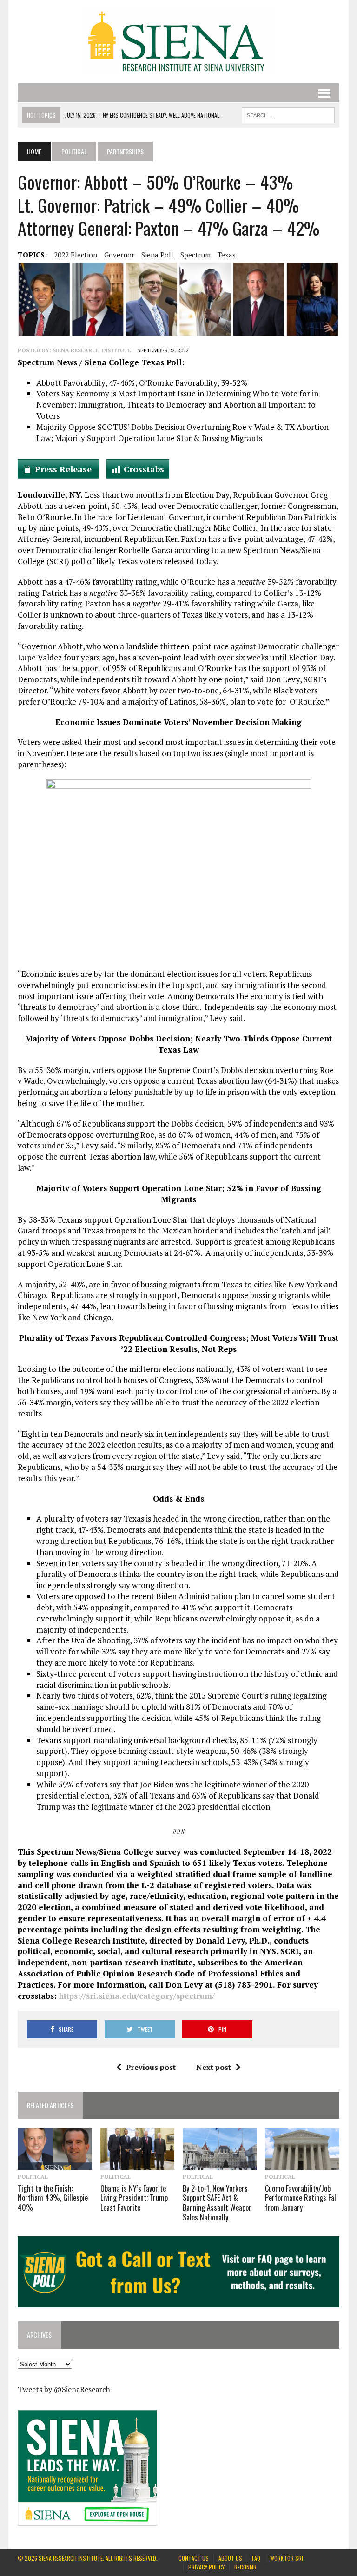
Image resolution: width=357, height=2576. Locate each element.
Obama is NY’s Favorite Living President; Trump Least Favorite (134, 2198)
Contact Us (194, 2558)
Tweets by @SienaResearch (64, 2389)
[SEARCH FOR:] (288, 114)
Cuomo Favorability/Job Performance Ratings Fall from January (301, 2198)
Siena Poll (157, 255)
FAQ (256, 2558)
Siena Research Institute (92, 350)
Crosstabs (144, 469)
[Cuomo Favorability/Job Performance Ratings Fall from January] (302, 2164)
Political (74, 151)
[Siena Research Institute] (178, 42)
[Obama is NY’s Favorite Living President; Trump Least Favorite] (138, 2164)
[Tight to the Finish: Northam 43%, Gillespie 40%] (55, 2164)
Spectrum (195, 255)
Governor (119, 255)
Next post (214, 2067)
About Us (230, 2558)
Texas (227, 255)
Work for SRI (287, 2558)
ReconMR (245, 2567)
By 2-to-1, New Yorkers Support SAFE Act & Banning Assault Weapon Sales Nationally (217, 2203)
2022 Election (76, 255)
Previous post (151, 2067)
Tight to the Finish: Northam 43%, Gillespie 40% (53, 2198)
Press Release (64, 469)
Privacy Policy (206, 2567)
